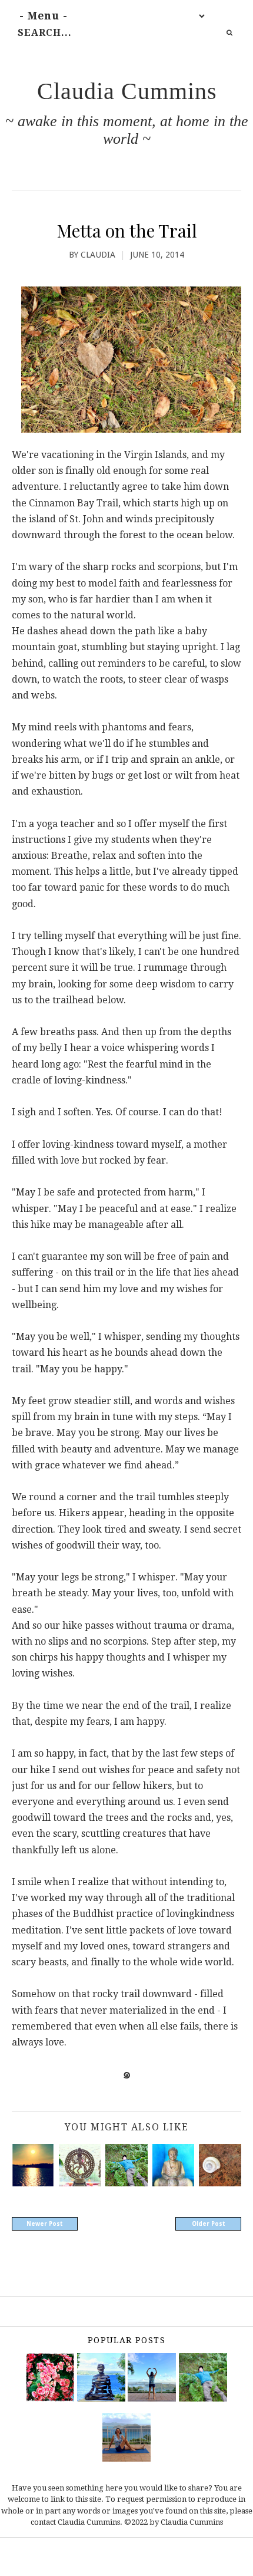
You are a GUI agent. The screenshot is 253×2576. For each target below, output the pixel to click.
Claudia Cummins (127, 91)
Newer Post (45, 2224)
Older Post (209, 2224)
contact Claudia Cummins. (76, 2522)
